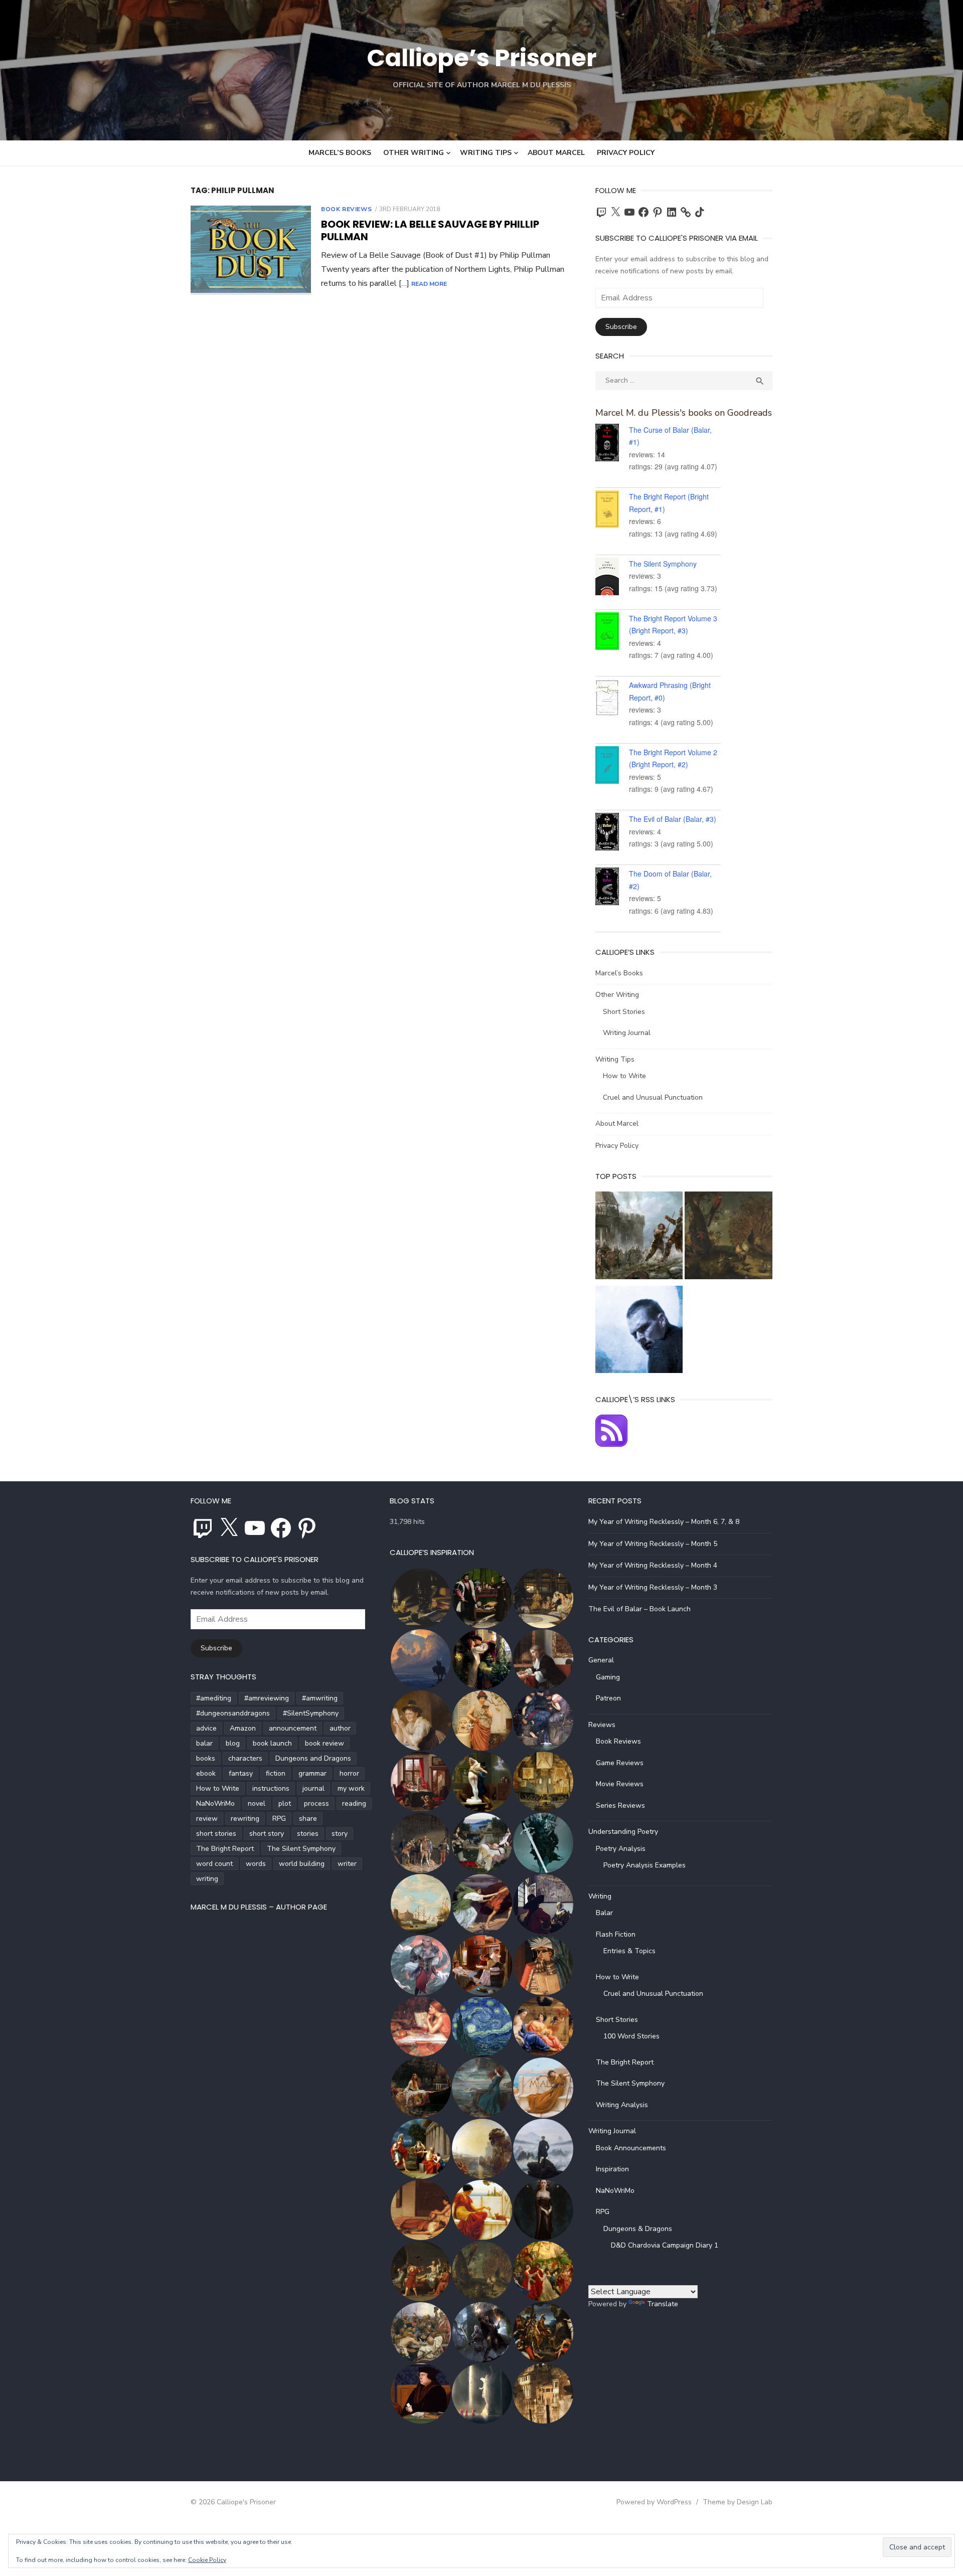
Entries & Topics (629, 1951)
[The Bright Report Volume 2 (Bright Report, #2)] (612, 767)
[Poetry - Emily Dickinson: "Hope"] (729, 1237)
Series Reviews (620, 1806)
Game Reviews (620, 1763)
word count (214, 1864)
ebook (206, 1773)
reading (354, 1804)
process (316, 1804)
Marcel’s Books (340, 153)
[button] (420, 1598)
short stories (216, 1834)
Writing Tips (486, 153)
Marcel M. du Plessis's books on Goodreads (684, 413)
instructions (271, 1788)
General (601, 1660)
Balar (604, 1913)
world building (302, 1864)
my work (351, 1788)
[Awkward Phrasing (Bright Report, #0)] (612, 700)
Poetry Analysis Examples (645, 1865)
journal (313, 1788)
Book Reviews (346, 209)
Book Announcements (631, 2148)
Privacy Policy (626, 153)
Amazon (243, 1728)
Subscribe (621, 327)
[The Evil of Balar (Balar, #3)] (612, 833)
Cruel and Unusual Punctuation (653, 1097)
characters (245, 1758)
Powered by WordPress (654, 2502)
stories (308, 1834)
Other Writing (414, 153)
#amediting (214, 1698)
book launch (272, 1743)
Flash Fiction (616, 1934)
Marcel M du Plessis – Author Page (259, 1907)
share (308, 1819)
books (206, 1758)
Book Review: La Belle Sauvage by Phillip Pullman (430, 230)
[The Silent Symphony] (612, 578)
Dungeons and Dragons (313, 1758)
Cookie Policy (207, 2560)
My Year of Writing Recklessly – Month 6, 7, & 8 (664, 1522)
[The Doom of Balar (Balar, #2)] (612, 888)
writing (207, 1879)
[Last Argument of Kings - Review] (639, 1237)
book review (325, 1743)
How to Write (624, 1076)
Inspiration (612, 2169)
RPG (279, 1819)
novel (257, 1804)
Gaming (608, 1677)
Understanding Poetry (623, 1832)
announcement (293, 1728)
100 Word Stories (631, 2036)
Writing (600, 1896)
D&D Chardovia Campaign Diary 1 (665, 2245)
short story (267, 1834)
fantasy (241, 1773)
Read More (429, 284)
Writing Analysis (622, 2105)
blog (233, 1743)
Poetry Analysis (621, 1849)
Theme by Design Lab (738, 2502)
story (340, 1834)
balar (204, 1743)
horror (349, 1773)
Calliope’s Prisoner (481, 58)
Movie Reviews (620, 1784)
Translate (663, 2304)
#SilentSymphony (311, 1713)
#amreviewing (267, 1698)
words (256, 1864)
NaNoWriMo (215, 1804)
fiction (276, 1773)
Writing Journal (627, 1033)
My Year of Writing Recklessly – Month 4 (653, 1565)
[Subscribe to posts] (611, 1444)
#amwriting (320, 1698)
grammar (312, 1773)
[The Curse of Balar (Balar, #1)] (612, 444)
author (340, 1728)
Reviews (602, 1725)
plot (285, 1804)
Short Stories (624, 1012)
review (207, 1819)
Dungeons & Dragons (638, 2229)
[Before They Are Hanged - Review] (639, 1332)
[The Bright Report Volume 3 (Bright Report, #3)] (612, 633)
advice (206, 1728)
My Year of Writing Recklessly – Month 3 (653, 1587)
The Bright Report (225, 1849)
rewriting (245, 1819)
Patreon (608, 1698)
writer (347, 1864)
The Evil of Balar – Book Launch (639, 1609)
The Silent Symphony (663, 564)
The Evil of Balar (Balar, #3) (673, 819)
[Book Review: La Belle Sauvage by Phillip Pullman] (251, 250)
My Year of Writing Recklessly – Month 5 (653, 1544)
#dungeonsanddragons (233, 1713)
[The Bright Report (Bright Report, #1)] (612, 511)
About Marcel (556, 153)
